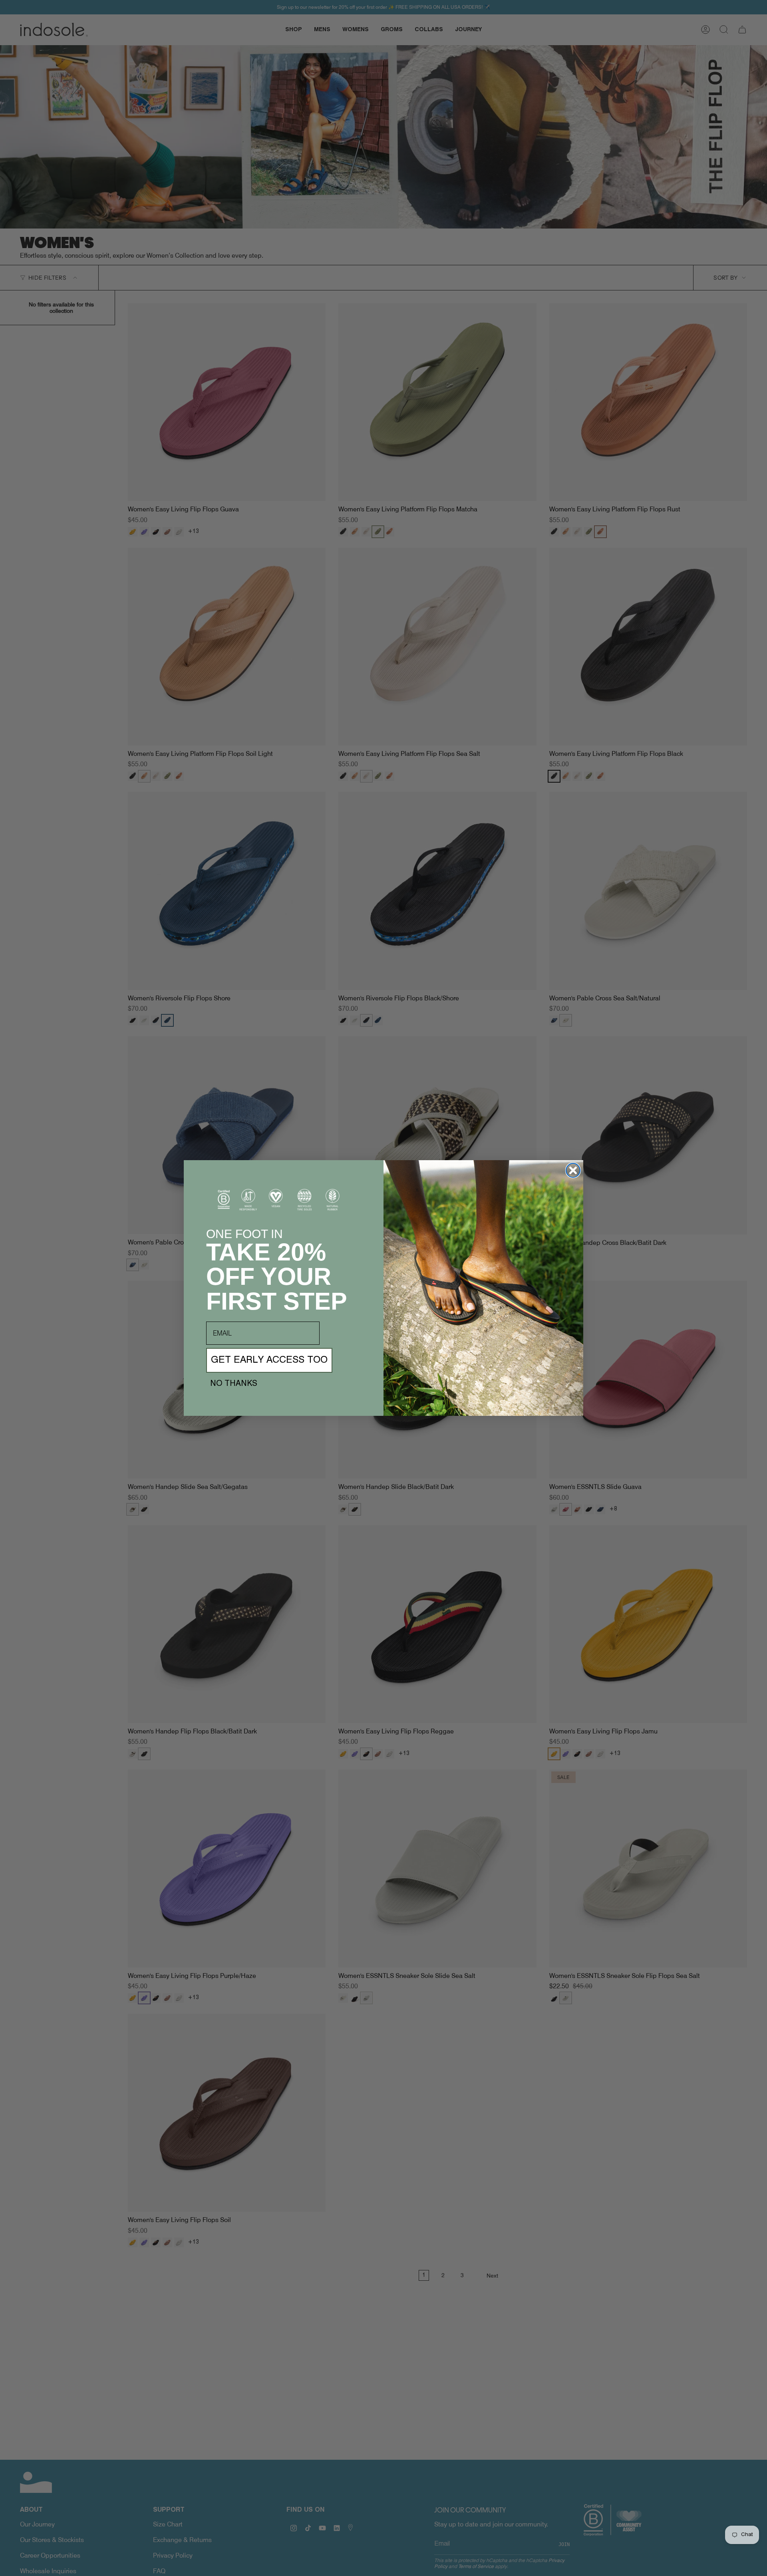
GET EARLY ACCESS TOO (269, 1360)
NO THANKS (234, 1384)
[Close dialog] (573, 1170)
